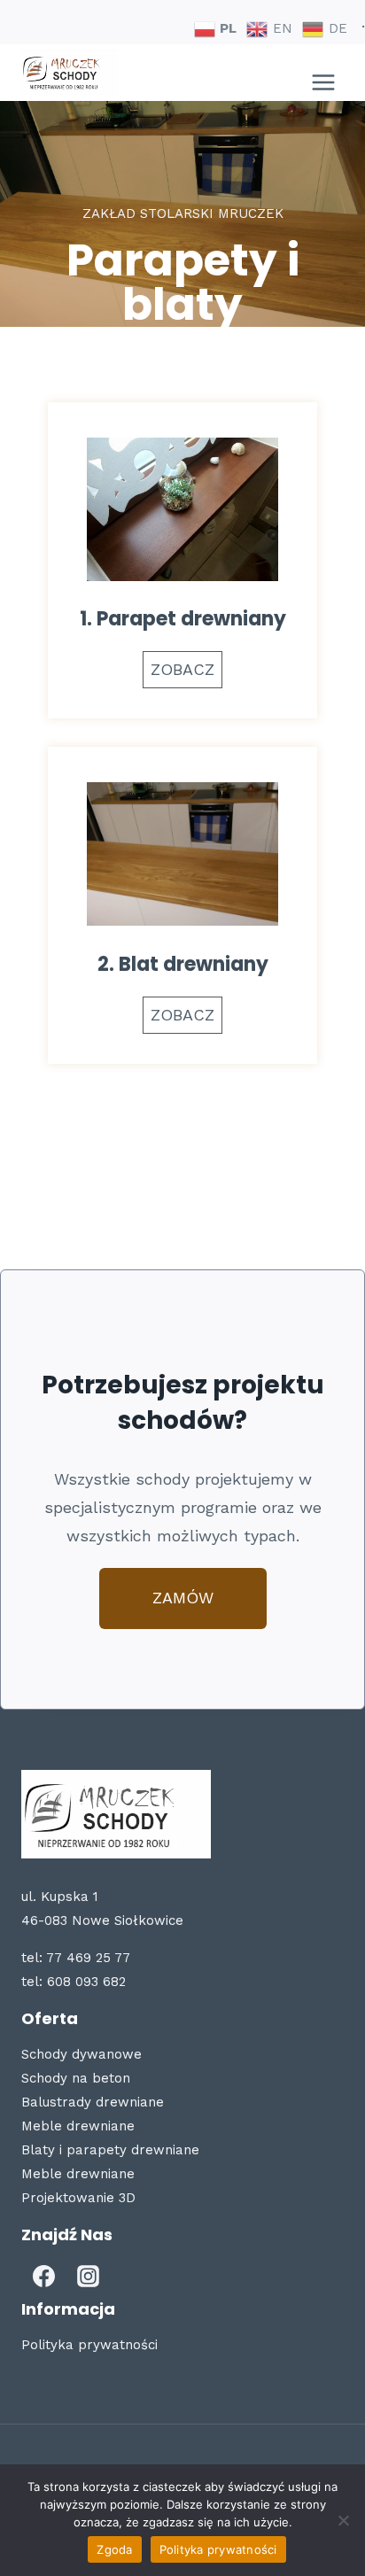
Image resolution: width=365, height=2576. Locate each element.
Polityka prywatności (89, 2345)
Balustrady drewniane (93, 2102)
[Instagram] (88, 2276)
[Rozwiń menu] (323, 73)
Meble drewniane (78, 2126)
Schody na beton (76, 2078)
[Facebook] (43, 2276)
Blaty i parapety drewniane (110, 2150)
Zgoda (114, 2549)
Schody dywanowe (82, 2054)
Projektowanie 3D (78, 2198)
